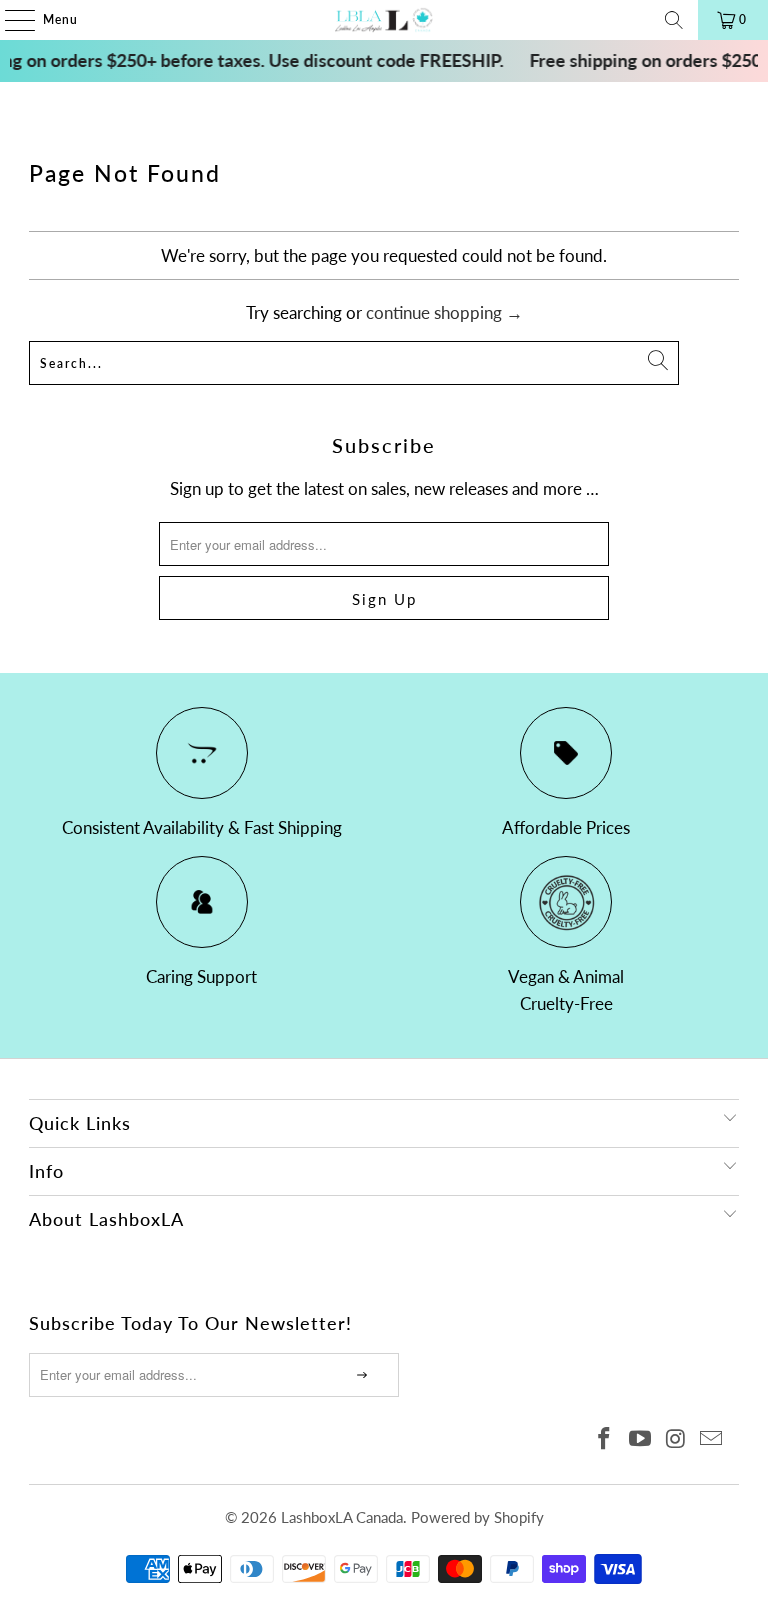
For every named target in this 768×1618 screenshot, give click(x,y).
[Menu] (10, 20)
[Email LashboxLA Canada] (712, 1439)
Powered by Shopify (477, 1517)
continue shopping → (444, 312)
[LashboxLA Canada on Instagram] (676, 1439)
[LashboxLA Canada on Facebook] (605, 1439)
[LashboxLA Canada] (384, 20)
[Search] (674, 20)
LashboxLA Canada (342, 1517)
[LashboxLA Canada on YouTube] (641, 1439)
